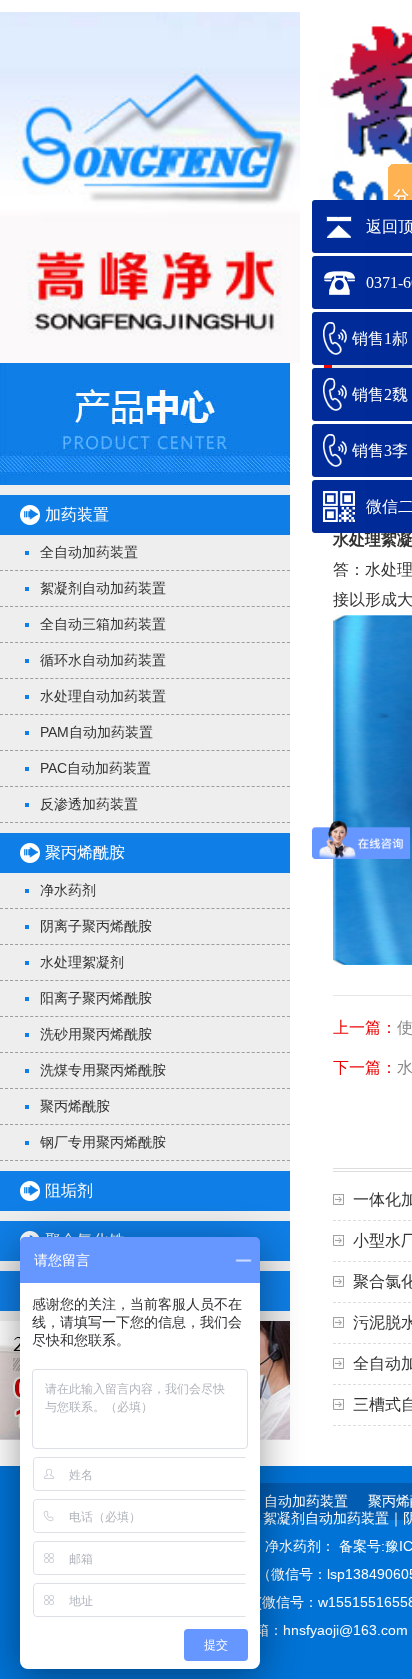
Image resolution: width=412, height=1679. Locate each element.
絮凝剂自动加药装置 (103, 588)
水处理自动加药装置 (103, 696)
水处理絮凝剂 (82, 962)
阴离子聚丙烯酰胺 (96, 926)
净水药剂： (302, 1546)
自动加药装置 (306, 1501)
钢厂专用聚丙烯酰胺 (103, 1142)
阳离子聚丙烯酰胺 (96, 998)
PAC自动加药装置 (95, 768)
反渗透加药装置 (89, 804)
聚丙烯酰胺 (85, 852)
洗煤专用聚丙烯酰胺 (103, 1070)
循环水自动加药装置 (103, 660)
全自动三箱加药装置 (103, 624)
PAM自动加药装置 (96, 732)
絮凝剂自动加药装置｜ (333, 1518)
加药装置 (77, 514)
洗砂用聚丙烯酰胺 (96, 1034)
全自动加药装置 (89, 552)
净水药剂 (68, 890)
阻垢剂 (69, 1190)
